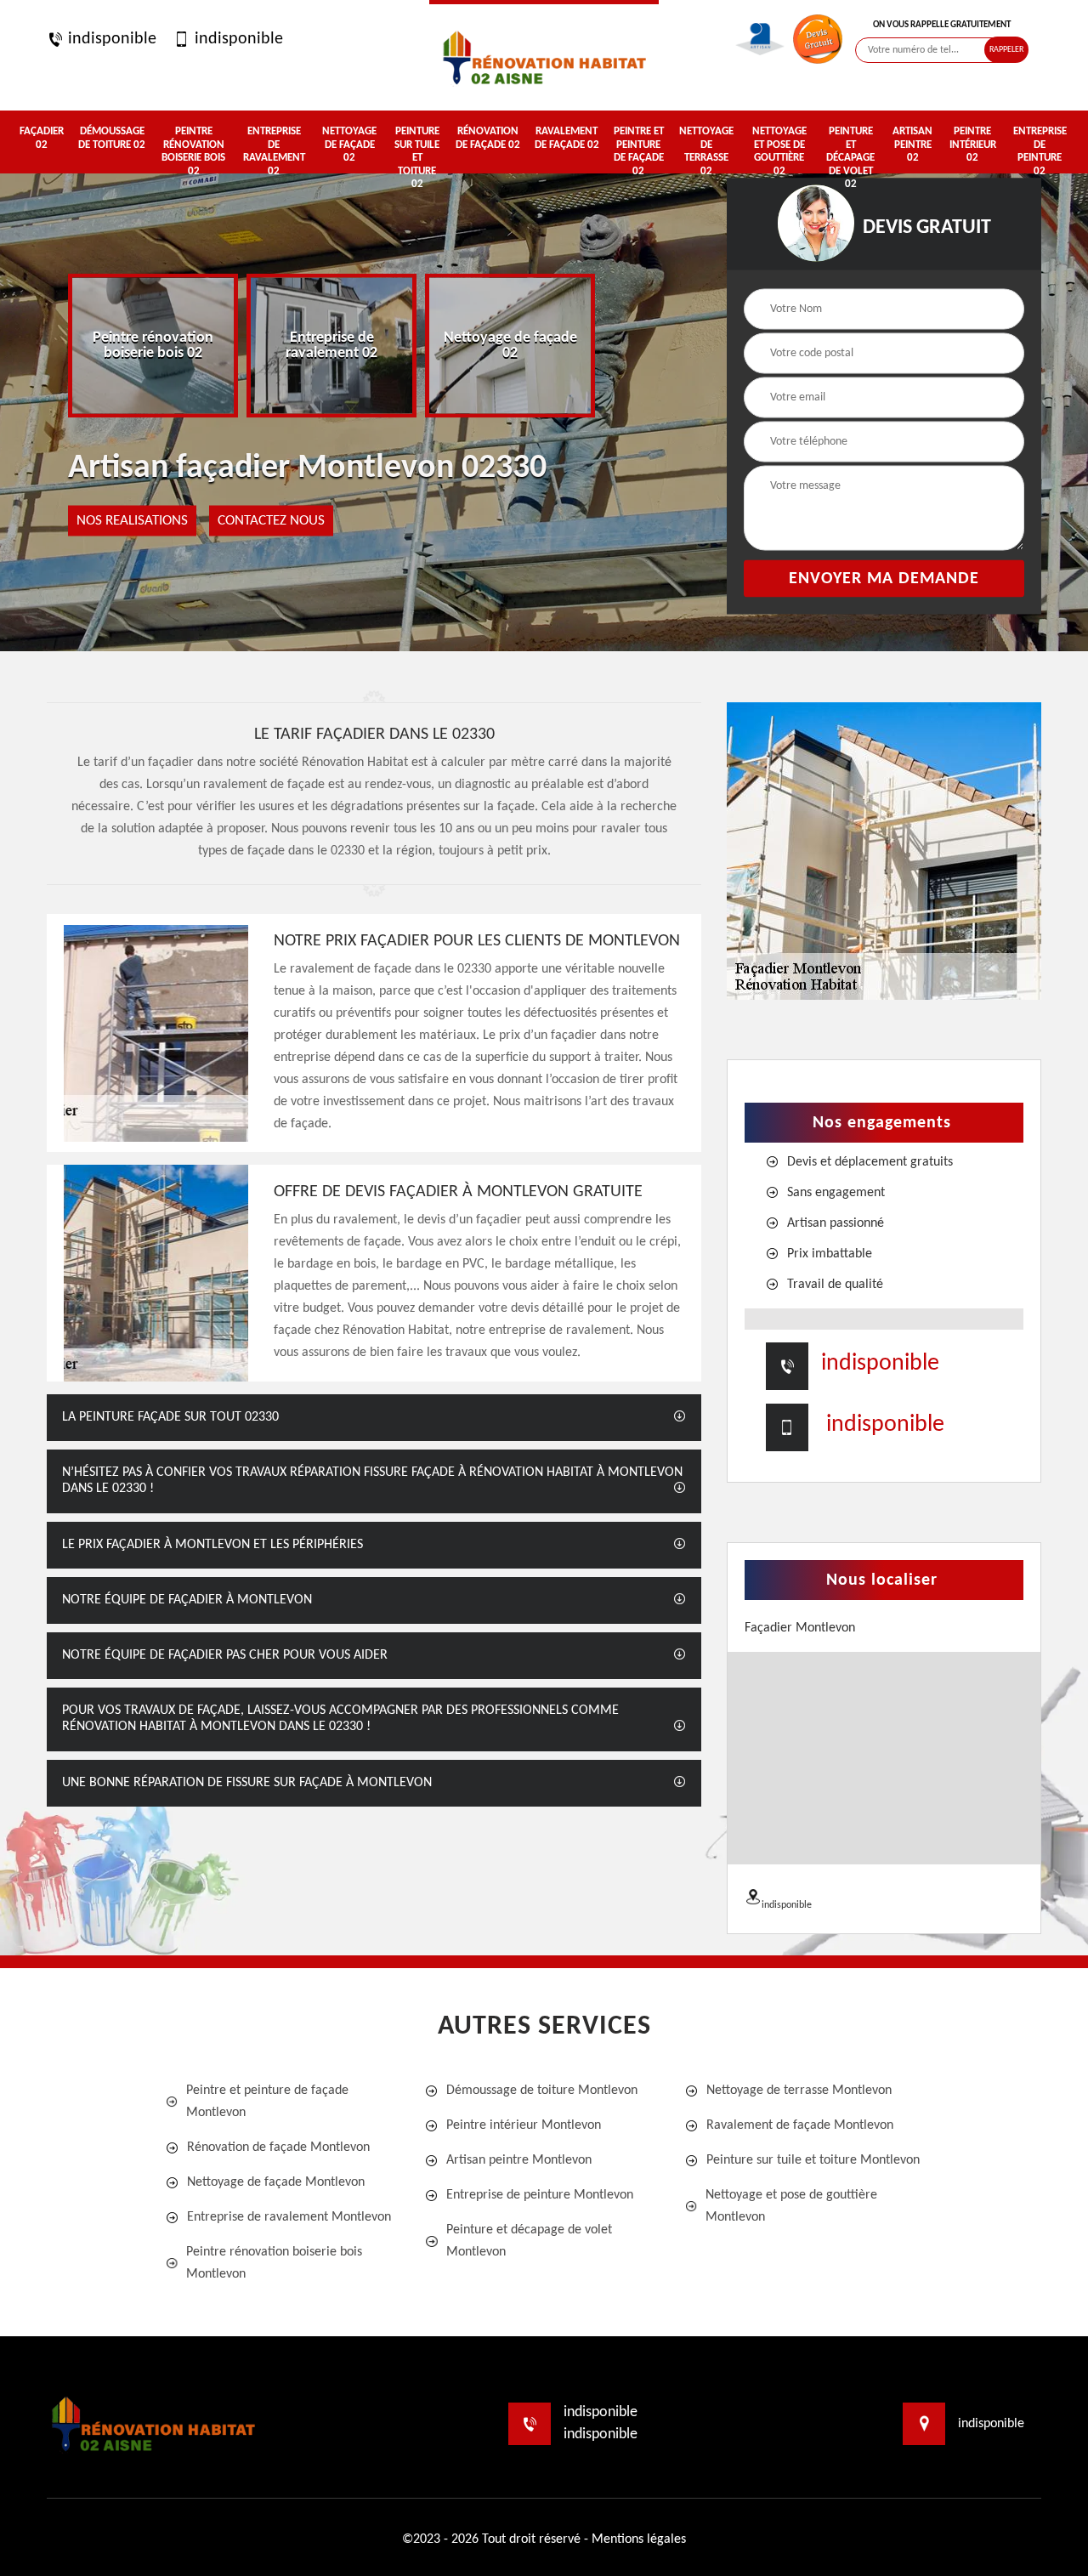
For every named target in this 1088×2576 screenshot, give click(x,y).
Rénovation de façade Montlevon (278, 2148)
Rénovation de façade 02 (488, 138)
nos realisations (132, 521)
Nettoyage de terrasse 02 (706, 151)
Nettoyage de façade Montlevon (276, 2182)
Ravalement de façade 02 (567, 138)
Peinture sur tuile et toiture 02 (417, 158)
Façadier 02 (42, 138)
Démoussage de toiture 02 (112, 138)
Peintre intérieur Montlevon (524, 2125)
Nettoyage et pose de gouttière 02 (779, 151)
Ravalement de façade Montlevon (800, 2125)
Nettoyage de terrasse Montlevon (799, 2091)
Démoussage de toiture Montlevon (542, 2091)
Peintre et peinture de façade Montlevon (267, 2102)
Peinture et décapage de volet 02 (850, 158)
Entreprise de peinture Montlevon (540, 2195)
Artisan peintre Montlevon (519, 2160)
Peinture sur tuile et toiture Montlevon (813, 2160)
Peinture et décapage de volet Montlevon (529, 2241)
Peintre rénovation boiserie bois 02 (193, 151)
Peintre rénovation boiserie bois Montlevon (274, 2263)
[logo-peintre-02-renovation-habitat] (544, 55)
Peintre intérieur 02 (973, 145)
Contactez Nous (271, 521)
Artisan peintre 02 (912, 145)
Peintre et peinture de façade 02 (638, 151)
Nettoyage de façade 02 (349, 145)
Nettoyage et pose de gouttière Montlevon (791, 2206)
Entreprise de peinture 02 (1040, 151)
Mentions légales (639, 2539)
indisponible (110, 39)
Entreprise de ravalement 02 (274, 151)
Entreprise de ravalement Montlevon (289, 2217)
